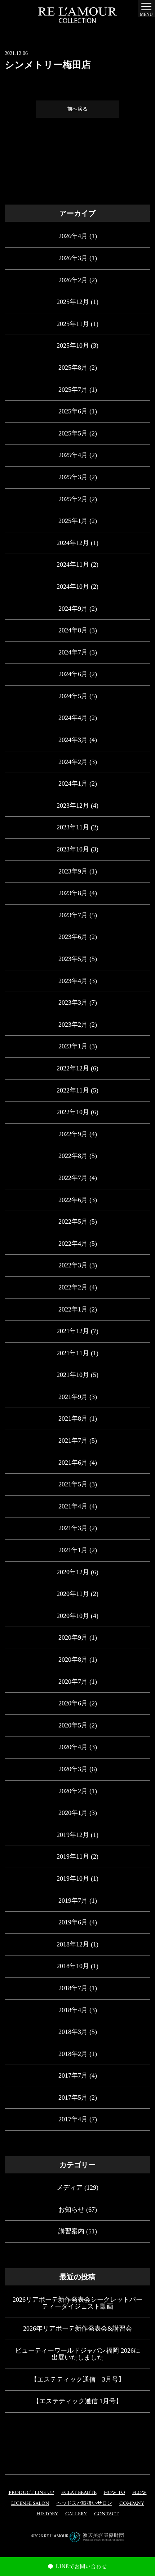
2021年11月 (73, 1353)
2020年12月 (73, 1572)
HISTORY (47, 2514)
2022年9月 (73, 1134)
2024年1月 (73, 783)
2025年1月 (73, 521)
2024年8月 (73, 630)
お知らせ (71, 2210)
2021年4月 (73, 1506)
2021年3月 (73, 1528)
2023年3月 (73, 1003)
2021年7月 (73, 1441)
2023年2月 (73, 1025)
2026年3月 (73, 258)
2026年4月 (73, 236)
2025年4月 (73, 455)
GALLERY (76, 2514)
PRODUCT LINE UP (31, 2493)
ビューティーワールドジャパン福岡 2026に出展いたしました (78, 2354)
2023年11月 (73, 827)
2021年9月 (73, 1397)
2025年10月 (73, 345)
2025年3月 (73, 477)
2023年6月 (73, 937)
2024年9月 (73, 609)
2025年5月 (73, 433)
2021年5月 (73, 1484)
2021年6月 (73, 1463)
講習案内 (71, 2231)
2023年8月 (73, 893)
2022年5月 (73, 1222)
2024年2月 (73, 762)
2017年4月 (73, 2119)
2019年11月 (73, 1856)
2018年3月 (73, 2032)
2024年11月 (73, 564)
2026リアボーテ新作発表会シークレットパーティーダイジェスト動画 (77, 2303)
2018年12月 (73, 1944)
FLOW (139, 2493)
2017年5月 (73, 2098)
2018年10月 (73, 1966)
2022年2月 (73, 1287)
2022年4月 (73, 1244)
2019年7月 (73, 1901)
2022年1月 (73, 1309)
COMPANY (132, 2504)
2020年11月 (73, 1594)
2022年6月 (73, 1200)
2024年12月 (73, 543)
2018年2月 (73, 2054)
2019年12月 (73, 1835)
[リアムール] (77, 15)
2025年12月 (73, 302)
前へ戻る (77, 109)
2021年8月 (73, 1418)
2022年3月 (73, 1265)
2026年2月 (73, 280)
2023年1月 (73, 1046)
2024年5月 (73, 696)
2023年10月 (73, 849)
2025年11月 (73, 324)
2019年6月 (73, 1922)
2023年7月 (73, 915)
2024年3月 (73, 740)
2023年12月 (73, 806)
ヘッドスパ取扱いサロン (84, 2504)
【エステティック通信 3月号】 (78, 2379)
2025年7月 (73, 390)
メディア (70, 2188)
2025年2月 (73, 499)
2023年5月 (73, 959)
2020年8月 (73, 1660)
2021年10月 (73, 1375)
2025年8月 (73, 368)
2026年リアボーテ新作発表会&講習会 (77, 2328)
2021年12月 (73, 1331)
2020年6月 (73, 1703)
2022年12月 (73, 1068)
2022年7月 (73, 1178)
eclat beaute (79, 2493)
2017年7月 (73, 2075)
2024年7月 (73, 652)
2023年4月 (73, 981)
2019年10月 (73, 1879)
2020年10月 (73, 1616)
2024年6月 (73, 674)
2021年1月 (73, 1550)
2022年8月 (73, 1156)
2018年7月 (73, 1988)
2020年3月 (73, 1769)
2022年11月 (73, 1090)
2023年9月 (73, 871)
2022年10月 (73, 1112)
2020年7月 (73, 1682)
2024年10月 (73, 587)
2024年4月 (73, 718)
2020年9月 (73, 1637)
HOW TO (114, 2493)
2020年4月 (73, 1747)
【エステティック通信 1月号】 (77, 2401)
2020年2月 (73, 1791)
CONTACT (106, 2514)
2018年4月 (73, 2010)
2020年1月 (73, 1813)
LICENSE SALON (30, 2504)
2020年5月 (73, 1725)
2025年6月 (73, 411)
